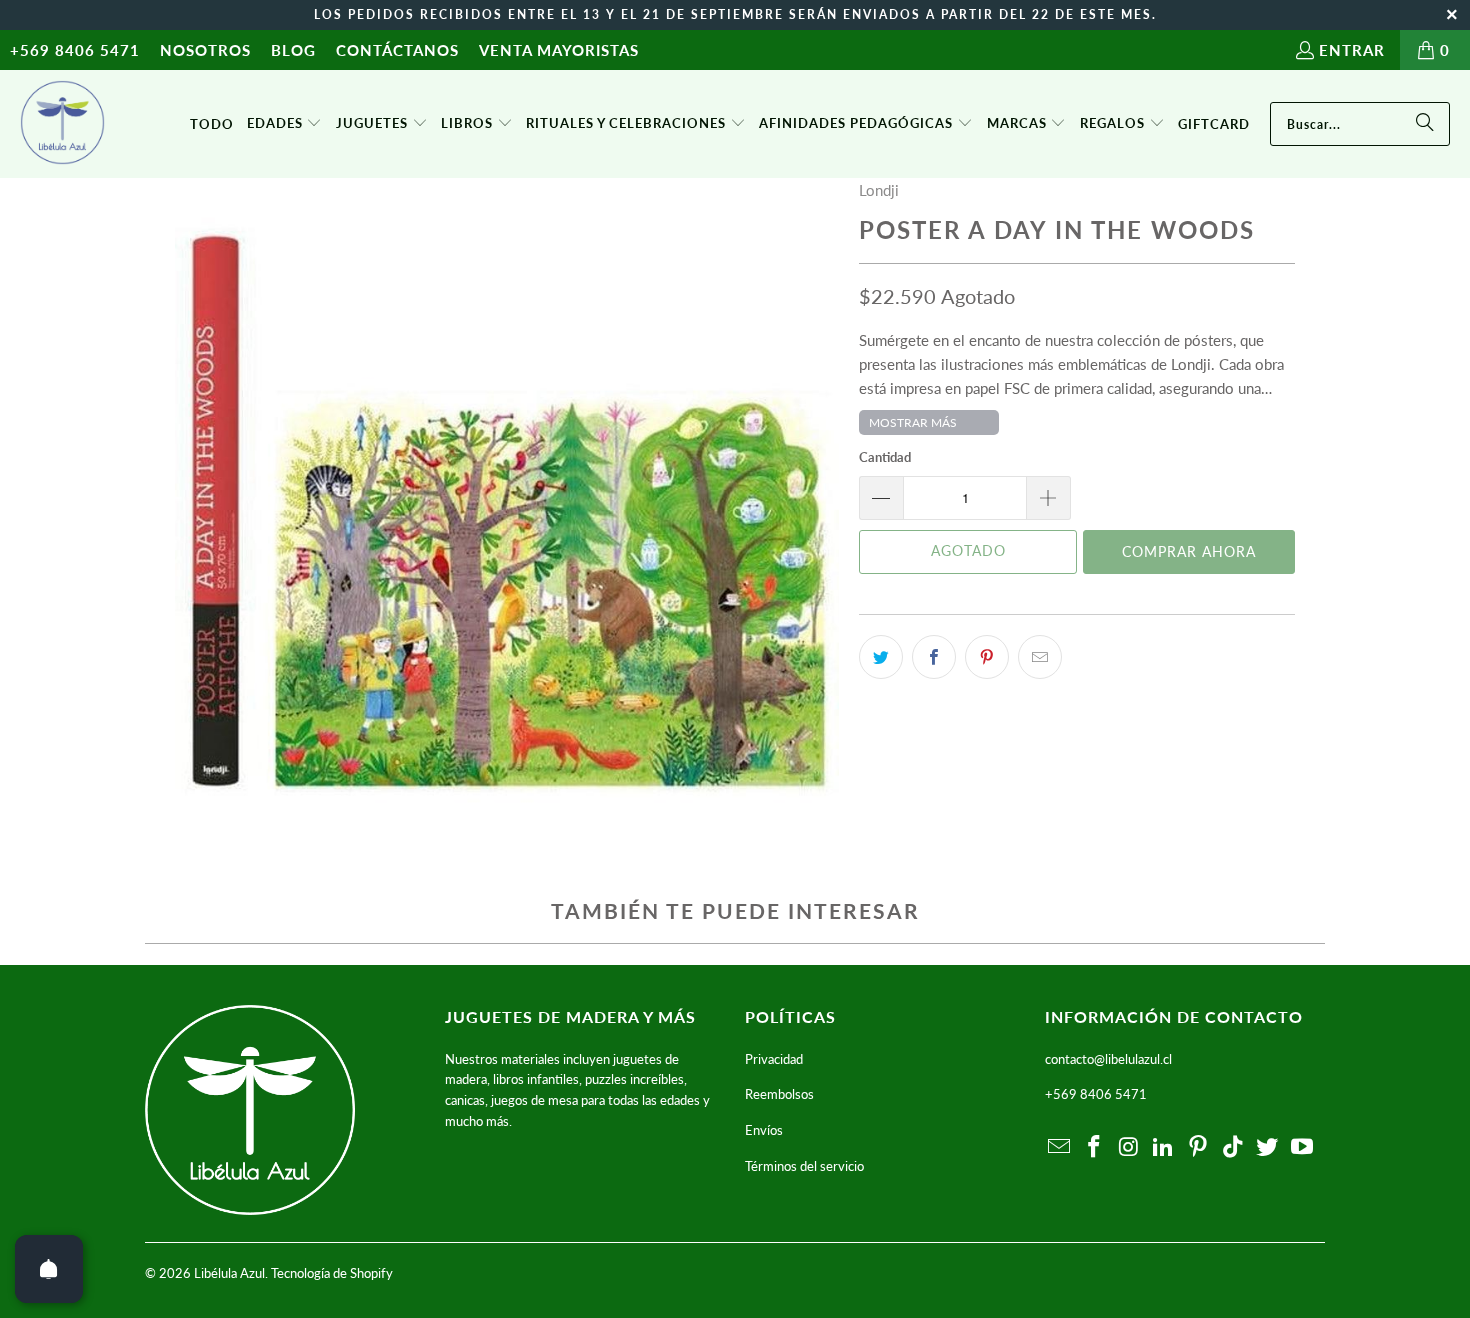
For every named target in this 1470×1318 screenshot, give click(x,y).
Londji (879, 190)
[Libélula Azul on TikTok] (1233, 1147)
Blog (293, 50)
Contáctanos (397, 50)
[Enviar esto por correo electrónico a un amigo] (1040, 657)
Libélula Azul (229, 1273)
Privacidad (774, 1059)
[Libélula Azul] (62, 124)
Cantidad (885, 457)
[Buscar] (1425, 124)
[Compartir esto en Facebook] (934, 657)
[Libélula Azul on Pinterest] (1199, 1147)
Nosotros (205, 50)
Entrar (1352, 50)
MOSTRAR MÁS (913, 422)
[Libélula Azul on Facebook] (1095, 1147)
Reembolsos (779, 1094)
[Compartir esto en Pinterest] (987, 657)
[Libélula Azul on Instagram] (1129, 1147)
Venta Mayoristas (559, 50)
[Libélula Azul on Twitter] (1268, 1147)
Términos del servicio (804, 1166)
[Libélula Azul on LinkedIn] (1164, 1147)
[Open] (49, 1269)
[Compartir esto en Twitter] (881, 657)
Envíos (764, 1130)
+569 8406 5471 (75, 50)
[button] (285, 124)
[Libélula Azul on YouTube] (1303, 1147)
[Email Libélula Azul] (1060, 1147)
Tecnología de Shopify (332, 1273)
